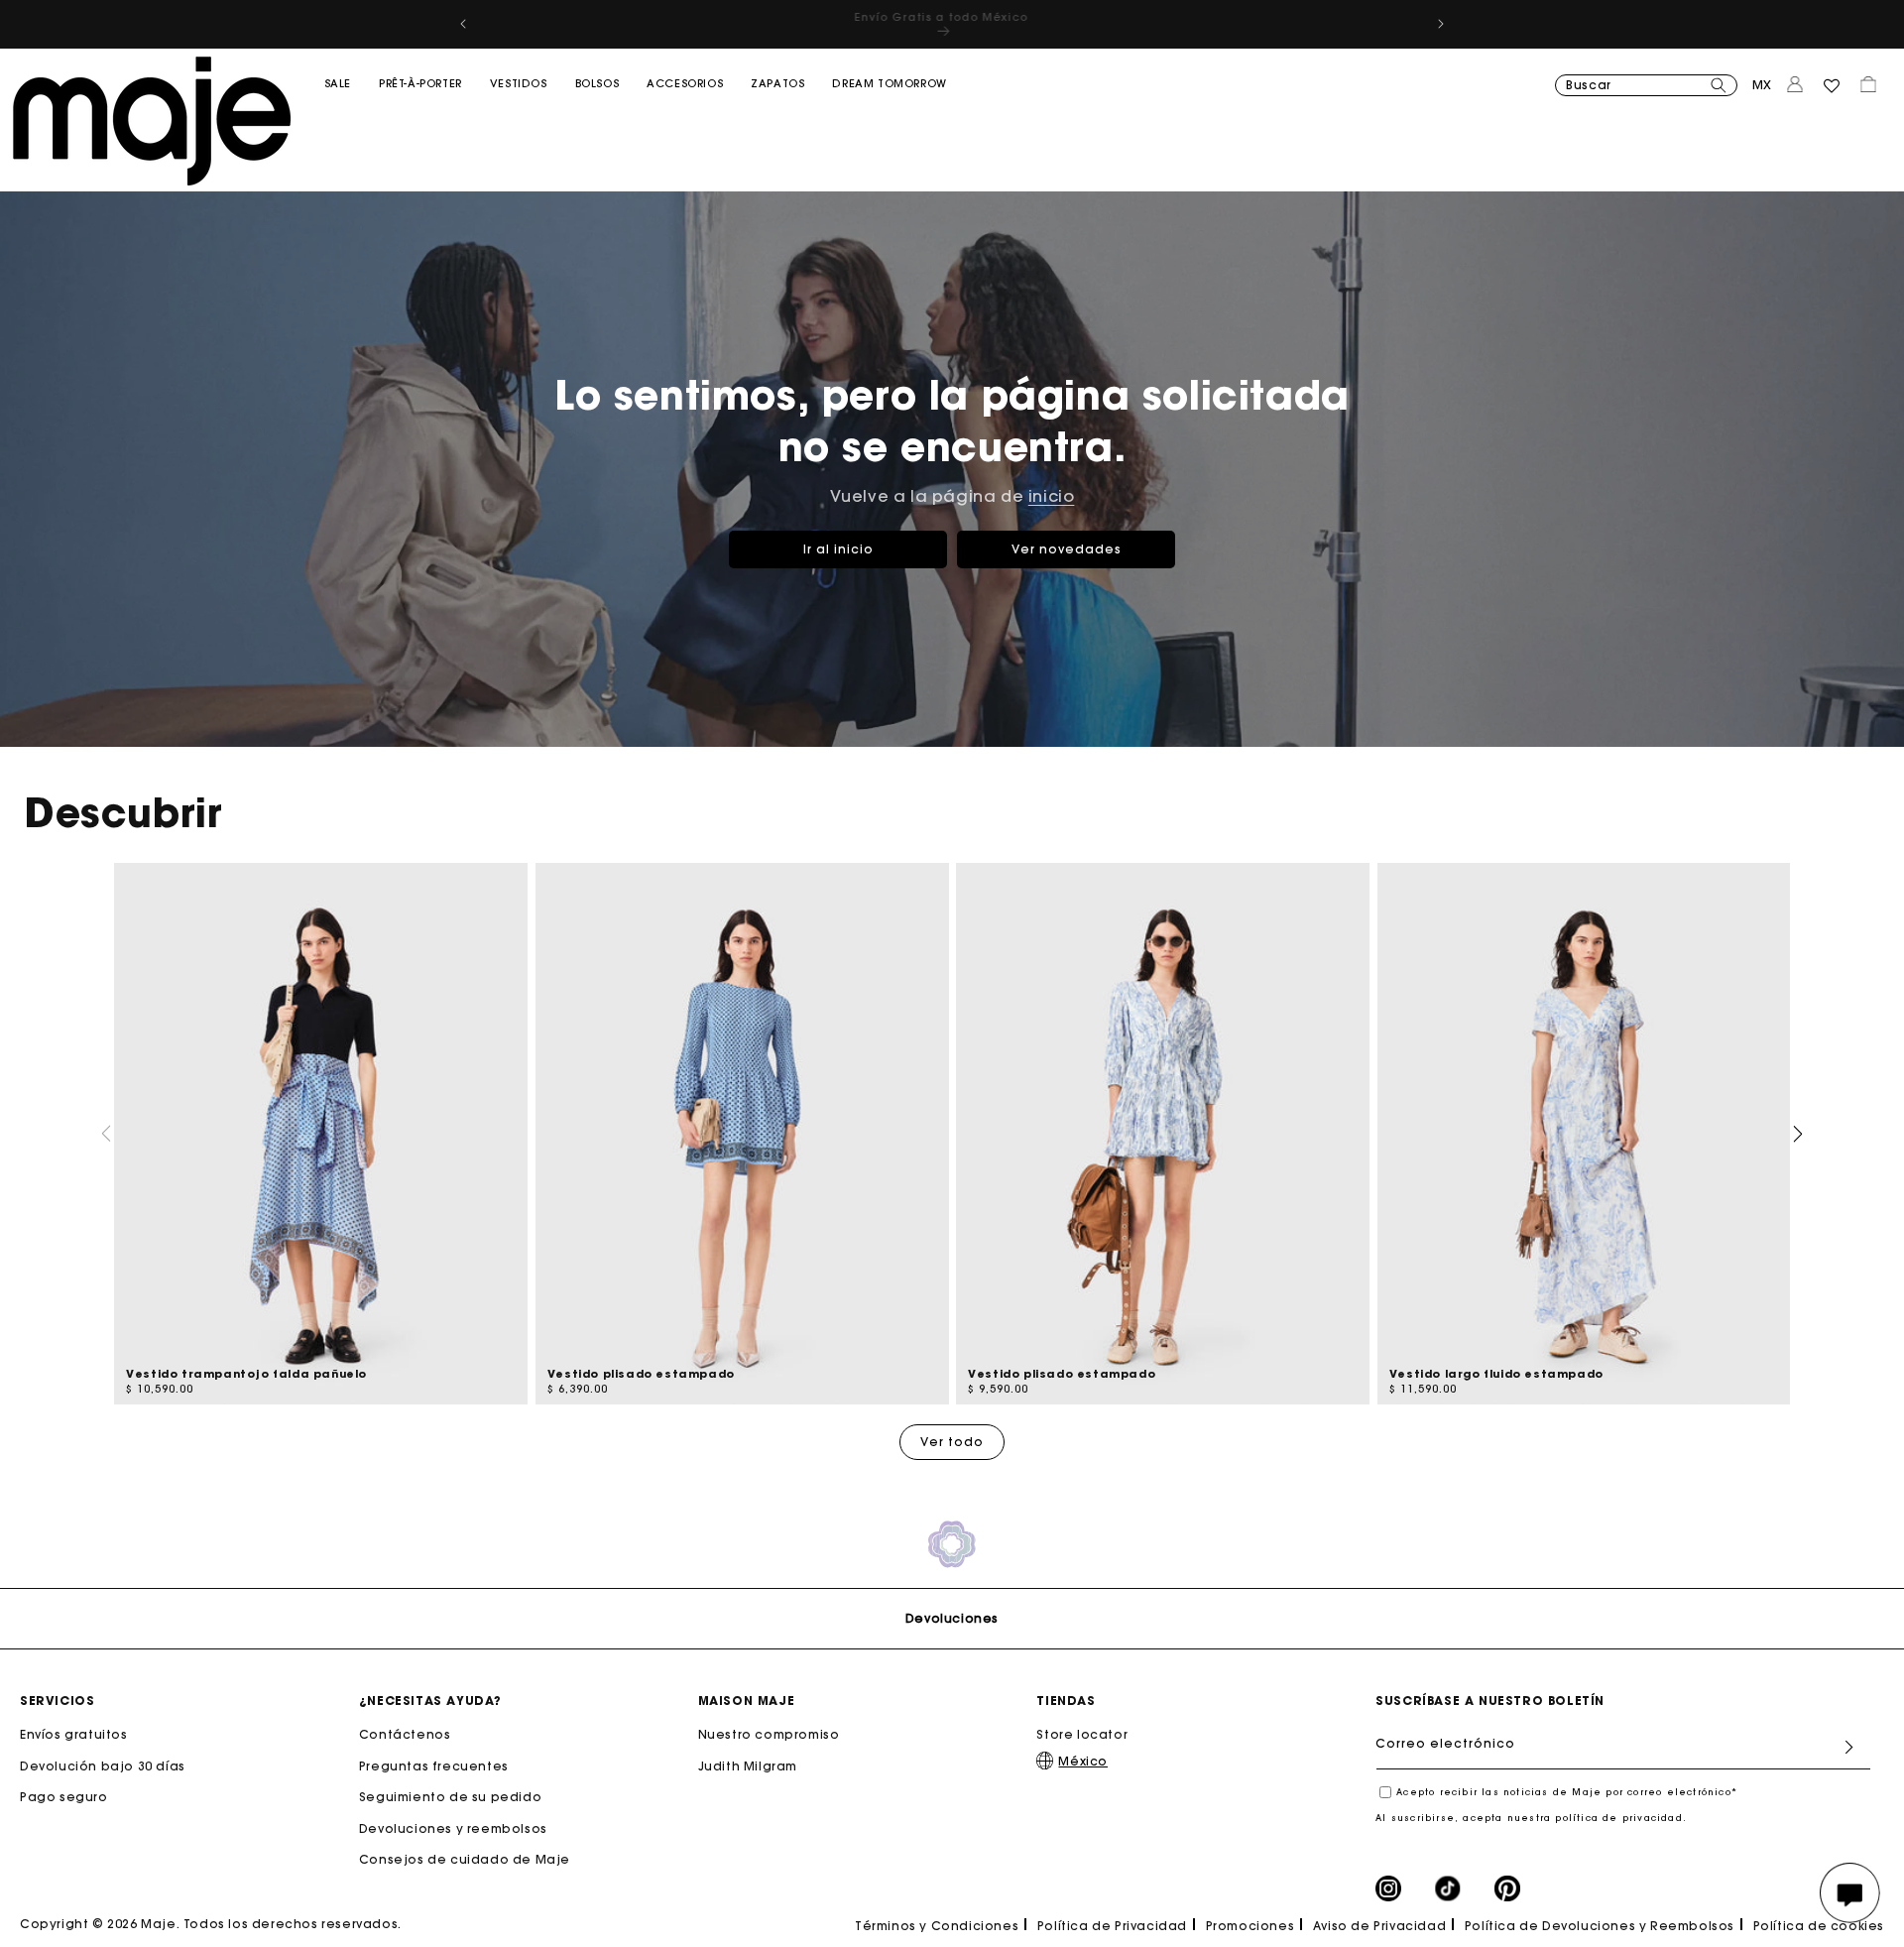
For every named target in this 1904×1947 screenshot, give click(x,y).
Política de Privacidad (1112, 1926)
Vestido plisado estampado (641, 1374)
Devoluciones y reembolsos (453, 1828)
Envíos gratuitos (74, 1734)
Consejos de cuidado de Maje (465, 1859)
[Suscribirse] (1848, 1747)
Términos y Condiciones (937, 1926)
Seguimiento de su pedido (450, 1797)
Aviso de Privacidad (1379, 1926)
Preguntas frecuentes (434, 1765)
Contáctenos (405, 1734)
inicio (1052, 496)
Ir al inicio (838, 549)
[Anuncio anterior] (463, 24)
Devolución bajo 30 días (103, 1765)
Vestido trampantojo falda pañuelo (246, 1374)
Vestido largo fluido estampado (1496, 1374)
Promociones (1250, 1926)
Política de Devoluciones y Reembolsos (1600, 1926)
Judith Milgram (748, 1765)
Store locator (1082, 1734)
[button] (338, 124)
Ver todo (952, 1442)
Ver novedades (1067, 549)
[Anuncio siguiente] (1441, 24)
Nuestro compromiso (769, 1734)
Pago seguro (64, 1797)
